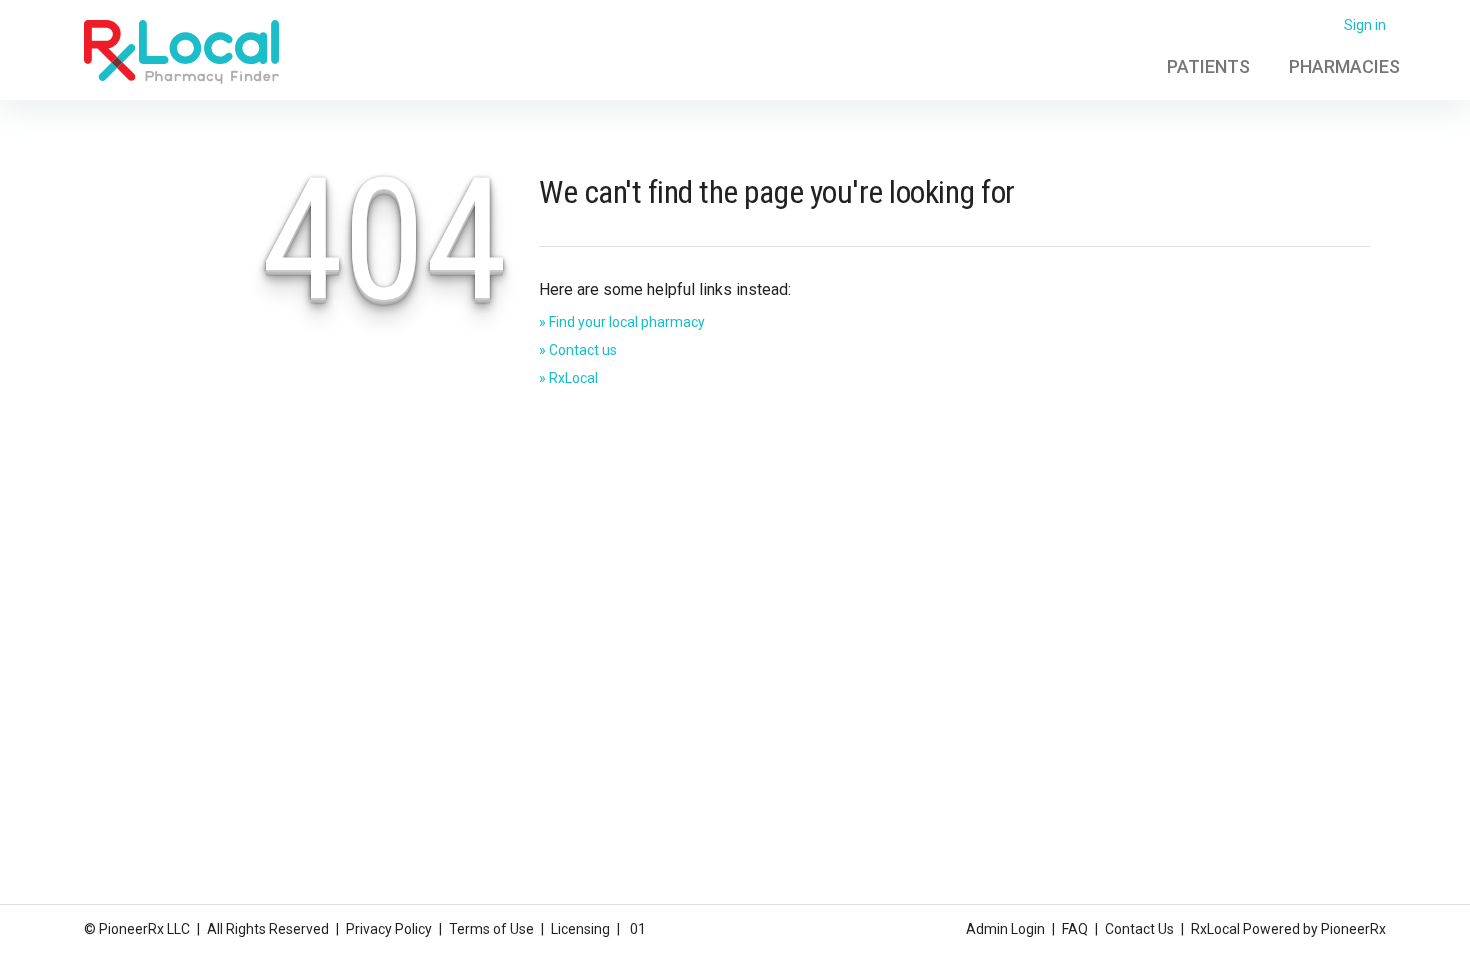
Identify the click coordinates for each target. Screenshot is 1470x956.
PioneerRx (1353, 929)
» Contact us (578, 350)
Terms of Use (491, 929)
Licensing (580, 929)
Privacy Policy (389, 929)
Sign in (1365, 25)
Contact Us (1139, 929)
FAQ (1075, 929)
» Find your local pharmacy (622, 322)
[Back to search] (181, 51)
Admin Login (1005, 929)
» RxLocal (568, 378)
